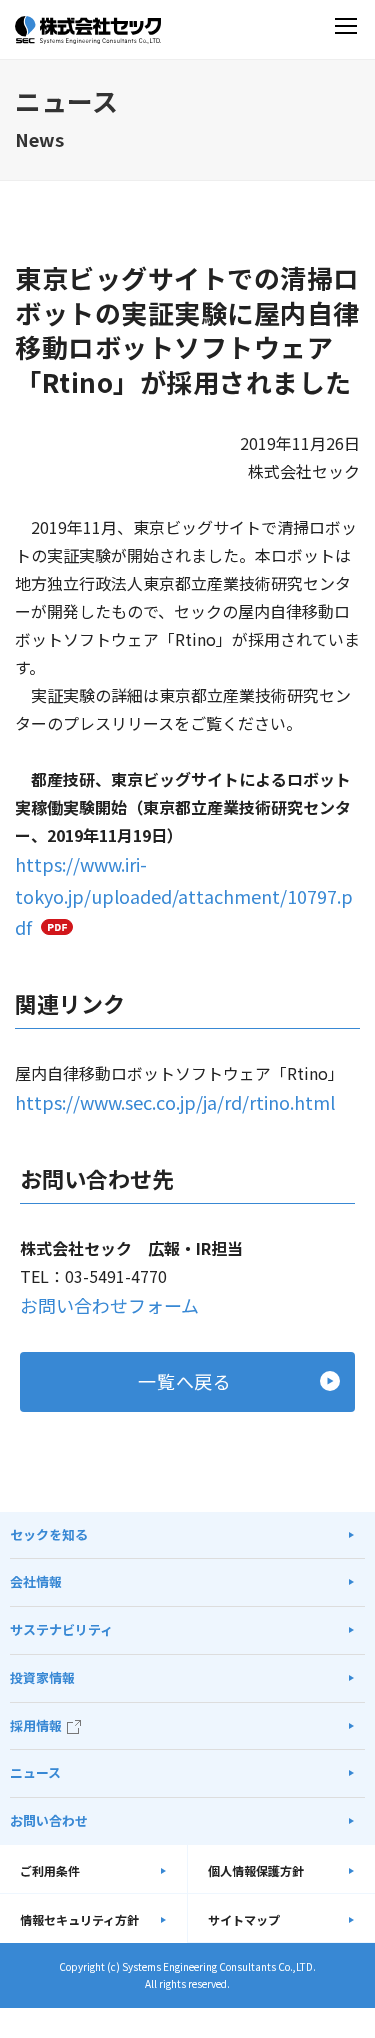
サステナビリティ (61, 1629)
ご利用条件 (50, 1870)
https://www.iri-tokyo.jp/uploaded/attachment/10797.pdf (184, 895)
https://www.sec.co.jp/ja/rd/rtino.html (175, 1102)
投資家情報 (42, 1677)
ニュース (35, 1772)
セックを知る (49, 1534)
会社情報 (36, 1581)
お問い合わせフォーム (109, 1305)
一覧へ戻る (185, 1381)
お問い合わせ (49, 1820)
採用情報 (36, 1725)
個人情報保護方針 (256, 1870)
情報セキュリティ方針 (79, 1919)
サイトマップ (244, 1919)
